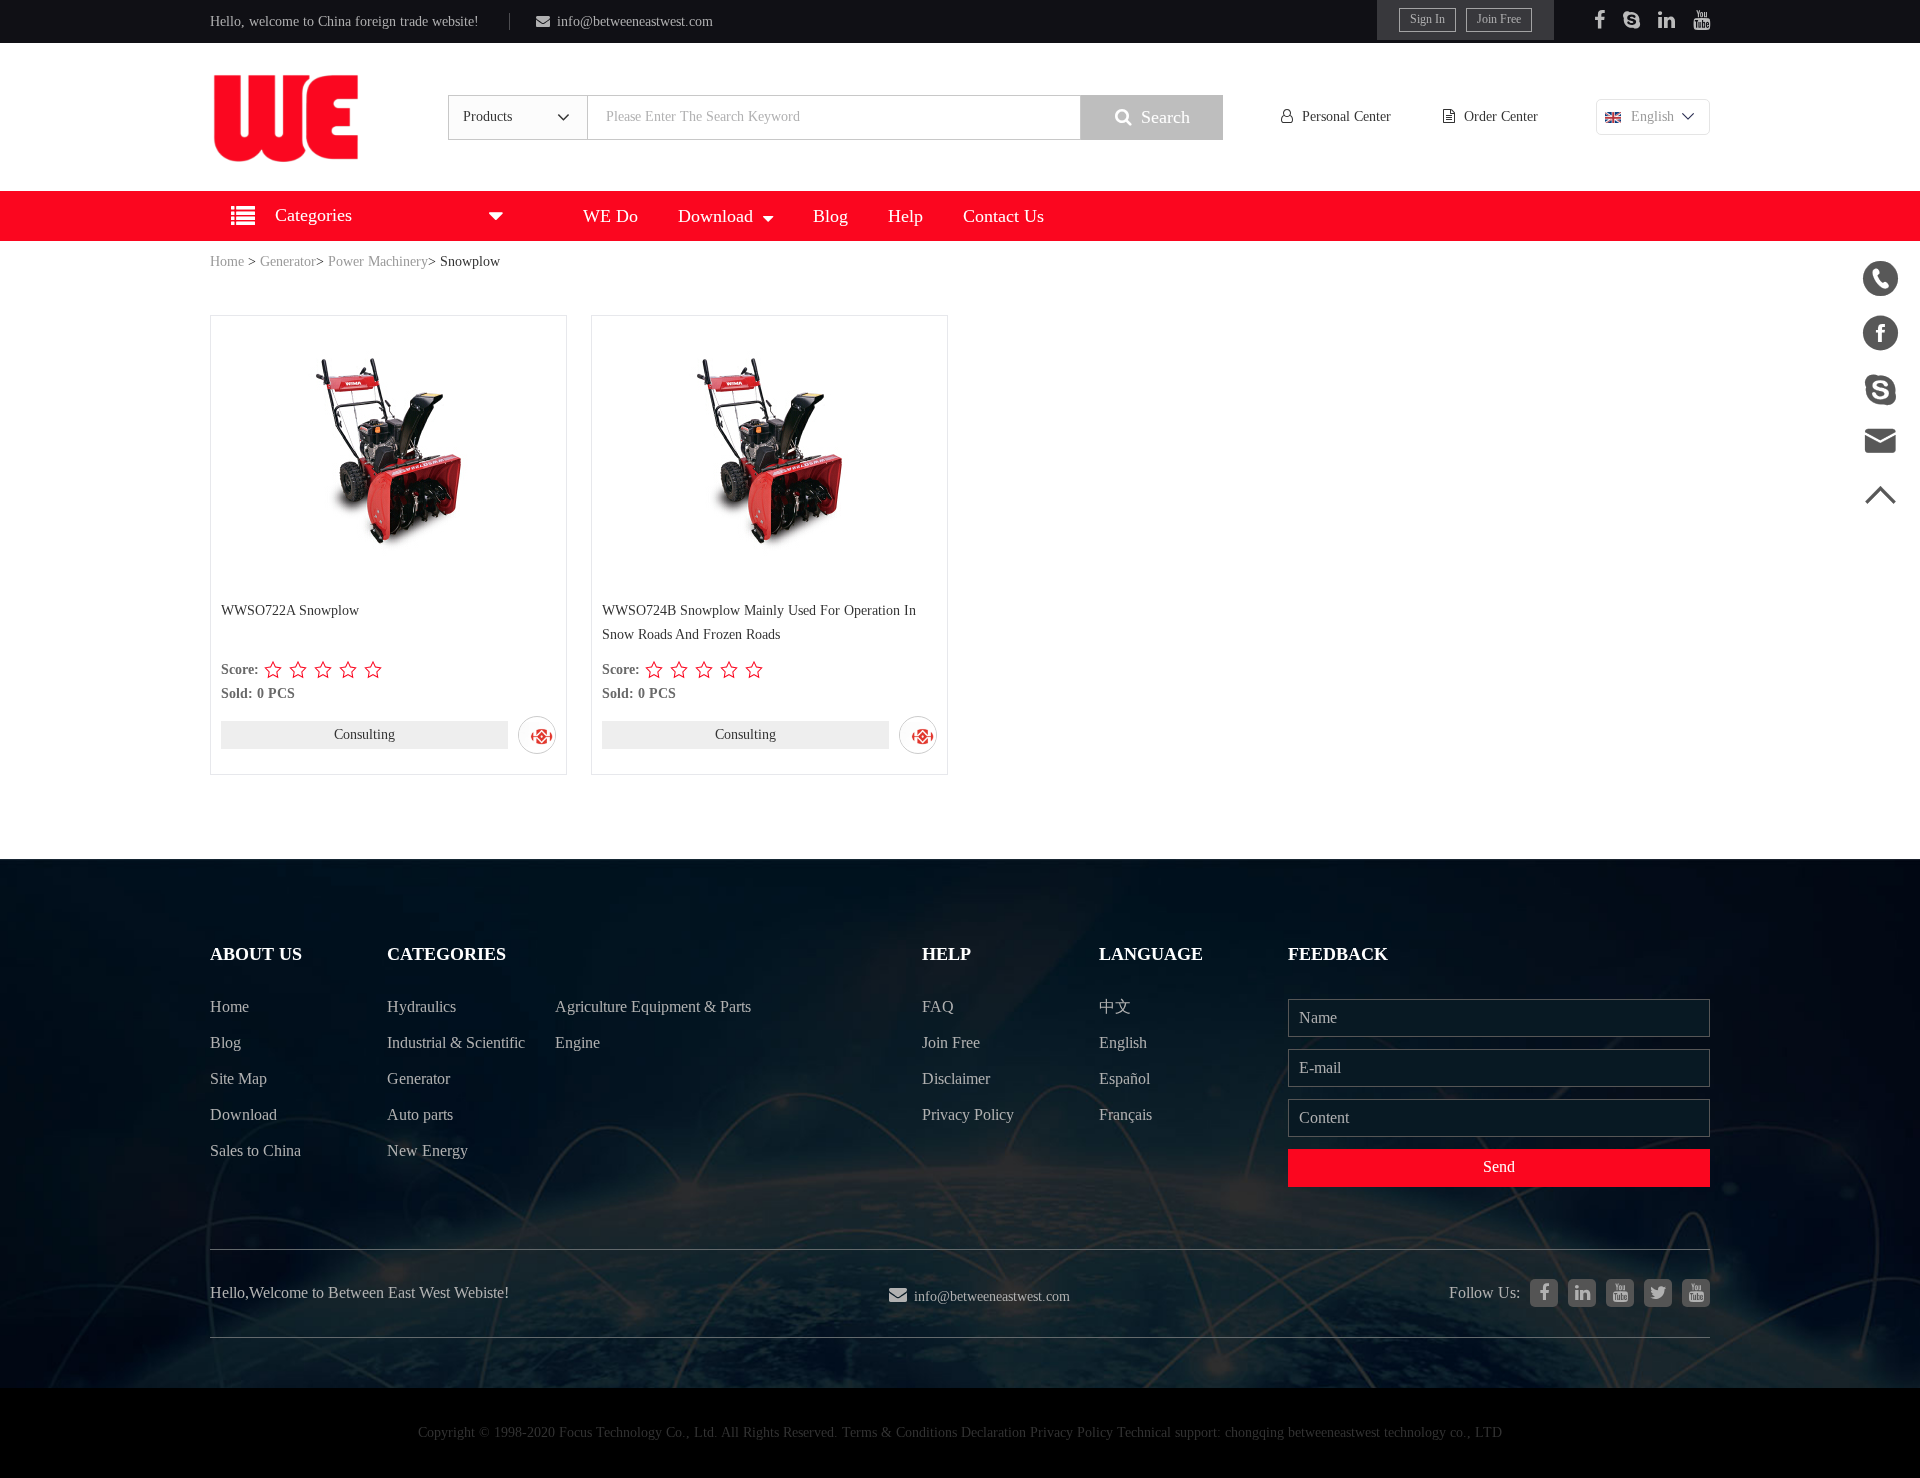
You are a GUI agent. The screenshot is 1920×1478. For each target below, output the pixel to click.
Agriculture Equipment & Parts (653, 1006)
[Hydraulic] (1620, 1293)
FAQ (938, 1006)
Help (905, 216)
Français (1125, 1114)
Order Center (1501, 116)
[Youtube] (1701, 20)
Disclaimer (956, 1078)
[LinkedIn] (1666, 20)
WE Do (610, 216)
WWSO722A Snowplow (290, 610)
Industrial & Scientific (456, 1042)
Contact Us (1003, 216)
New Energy (427, 1150)
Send (1499, 1166)
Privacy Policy (968, 1114)
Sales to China (255, 1150)
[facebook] (1544, 1293)
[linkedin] (1582, 1293)
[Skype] (1631, 20)
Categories (446, 954)
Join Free (1499, 19)
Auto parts (420, 1114)
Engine (577, 1042)
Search (1165, 117)
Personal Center (1346, 116)
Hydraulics (421, 1006)
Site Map (238, 1078)
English (1652, 116)
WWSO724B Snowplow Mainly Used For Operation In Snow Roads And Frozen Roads (759, 622)
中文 (1115, 1006)
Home (227, 261)
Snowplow (470, 261)
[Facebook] (1599, 20)
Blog (830, 216)
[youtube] (1696, 1293)
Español (1124, 1078)
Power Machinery (378, 261)
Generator (288, 261)
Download (715, 216)
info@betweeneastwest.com (635, 21)
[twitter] (1658, 1293)
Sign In (1427, 19)
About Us (256, 954)
